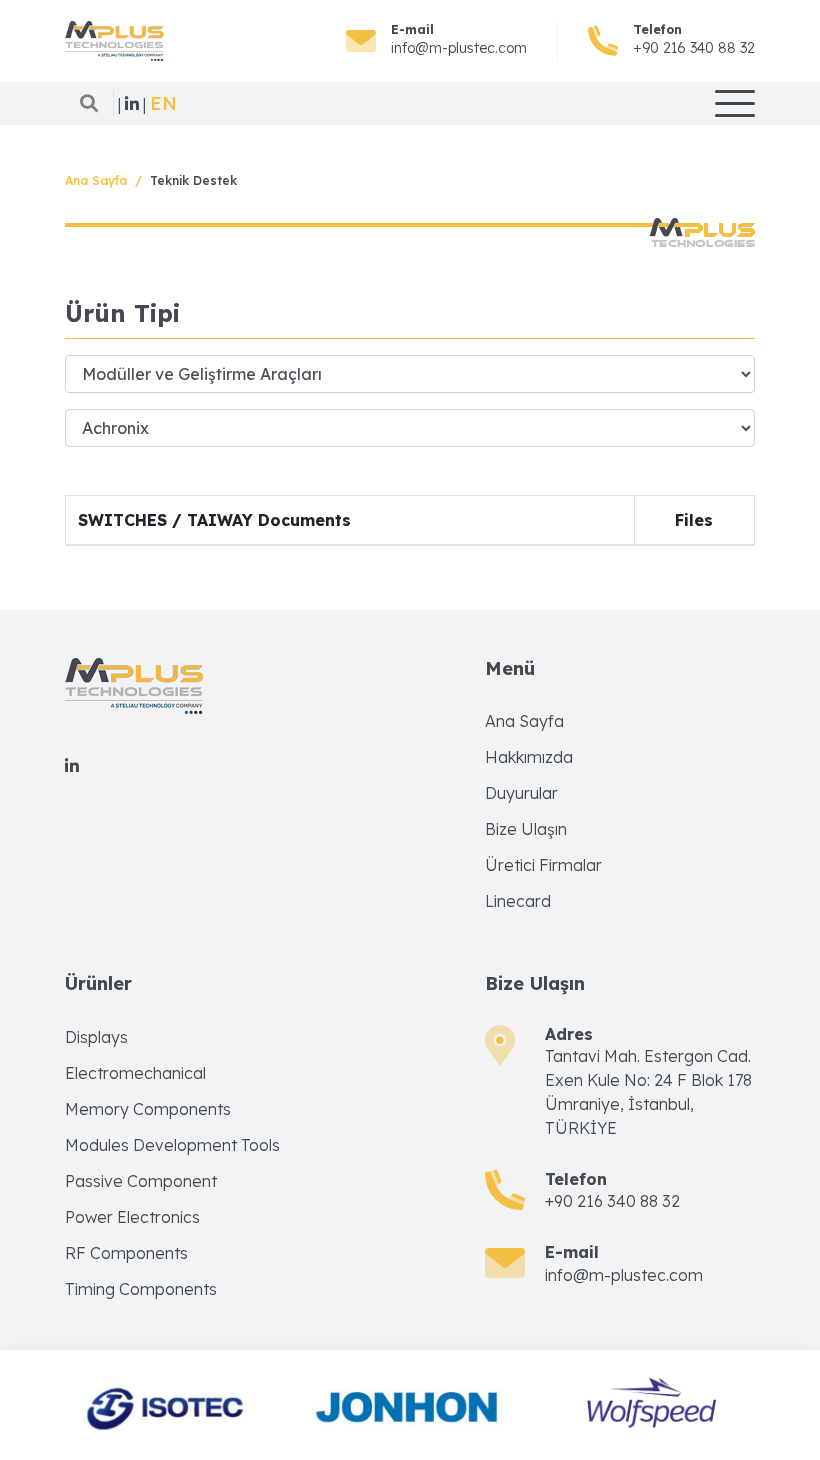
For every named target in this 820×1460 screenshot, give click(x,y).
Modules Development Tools (172, 1145)
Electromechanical (135, 1073)
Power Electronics (132, 1217)
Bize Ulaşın (526, 829)
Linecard (518, 901)
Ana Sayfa (96, 180)
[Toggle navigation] (735, 103)
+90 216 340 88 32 (694, 48)
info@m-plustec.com (459, 48)
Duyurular (521, 793)
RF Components (126, 1253)
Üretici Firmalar (543, 865)
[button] (163, 104)
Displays (96, 1037)
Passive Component (141, 1181)
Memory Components (148, 1109)
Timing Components (141, 1289)
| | (132, 104)
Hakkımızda (529, 757)
